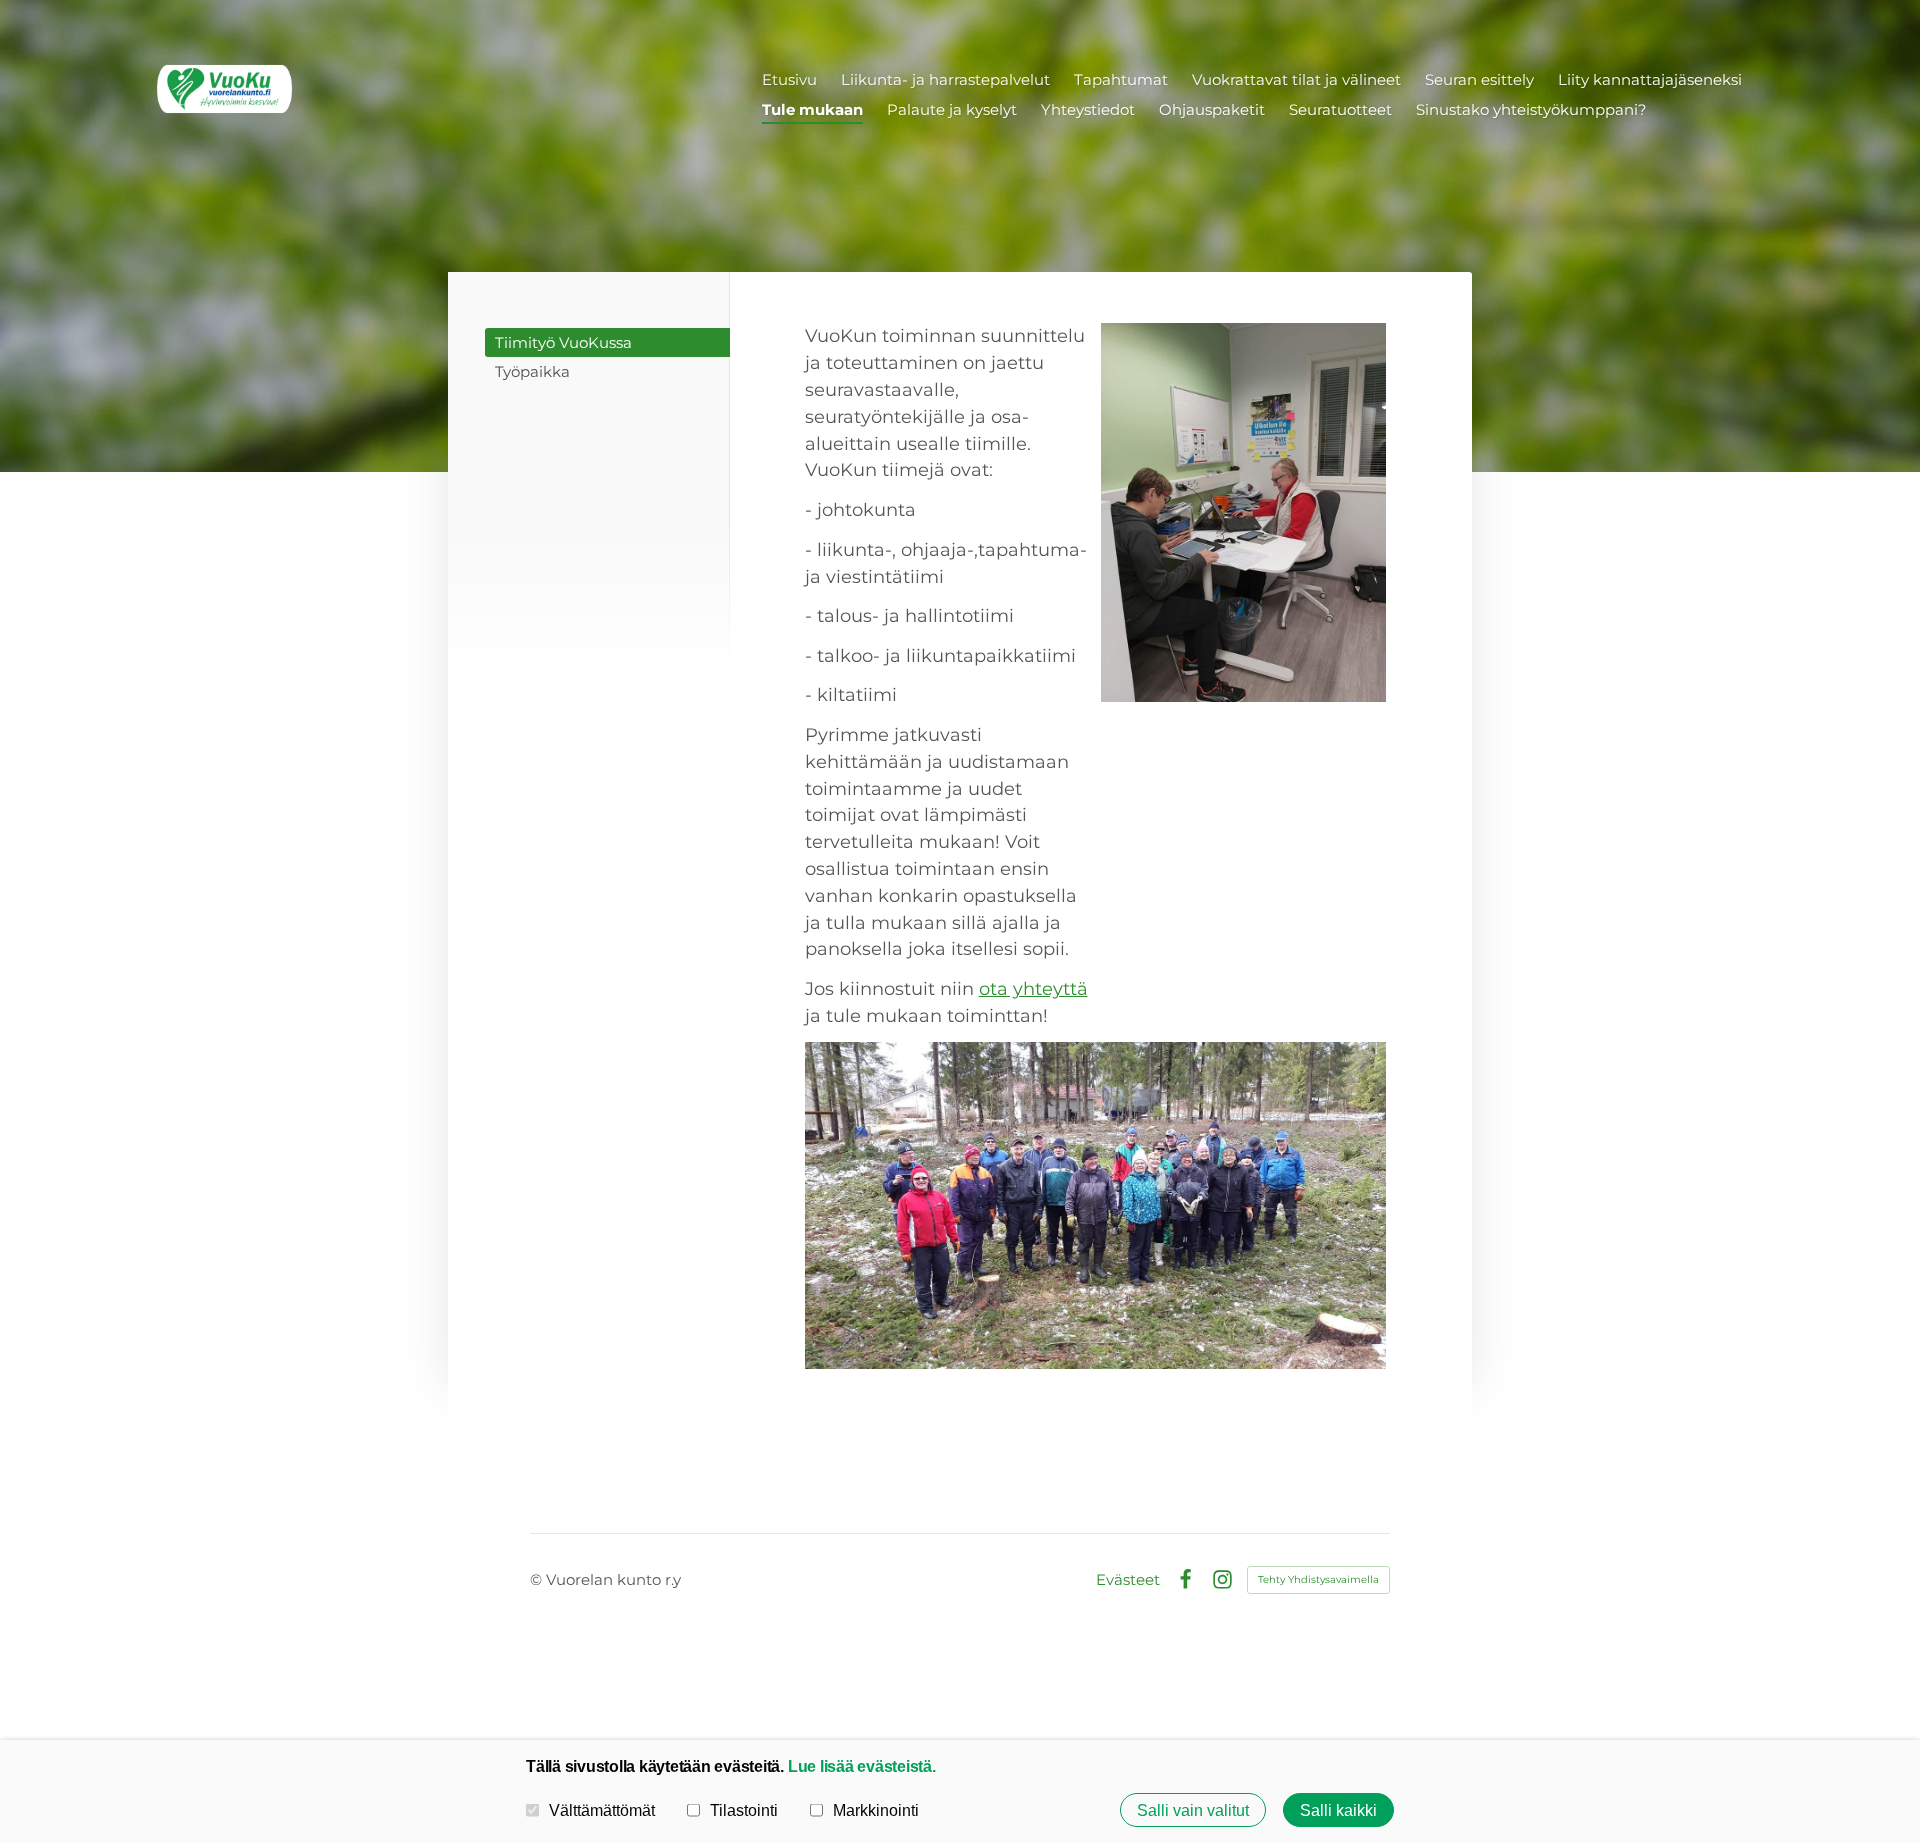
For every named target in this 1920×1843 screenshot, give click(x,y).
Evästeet (1128, 1579)
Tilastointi (744, 1810)
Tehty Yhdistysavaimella (1318, 1579)
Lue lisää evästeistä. (862, 1766)
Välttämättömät (602, 1810)
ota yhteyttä (1033, 989)
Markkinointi (876, 1810)
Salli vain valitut (1193, 1810)
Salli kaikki (1338, 1810)
